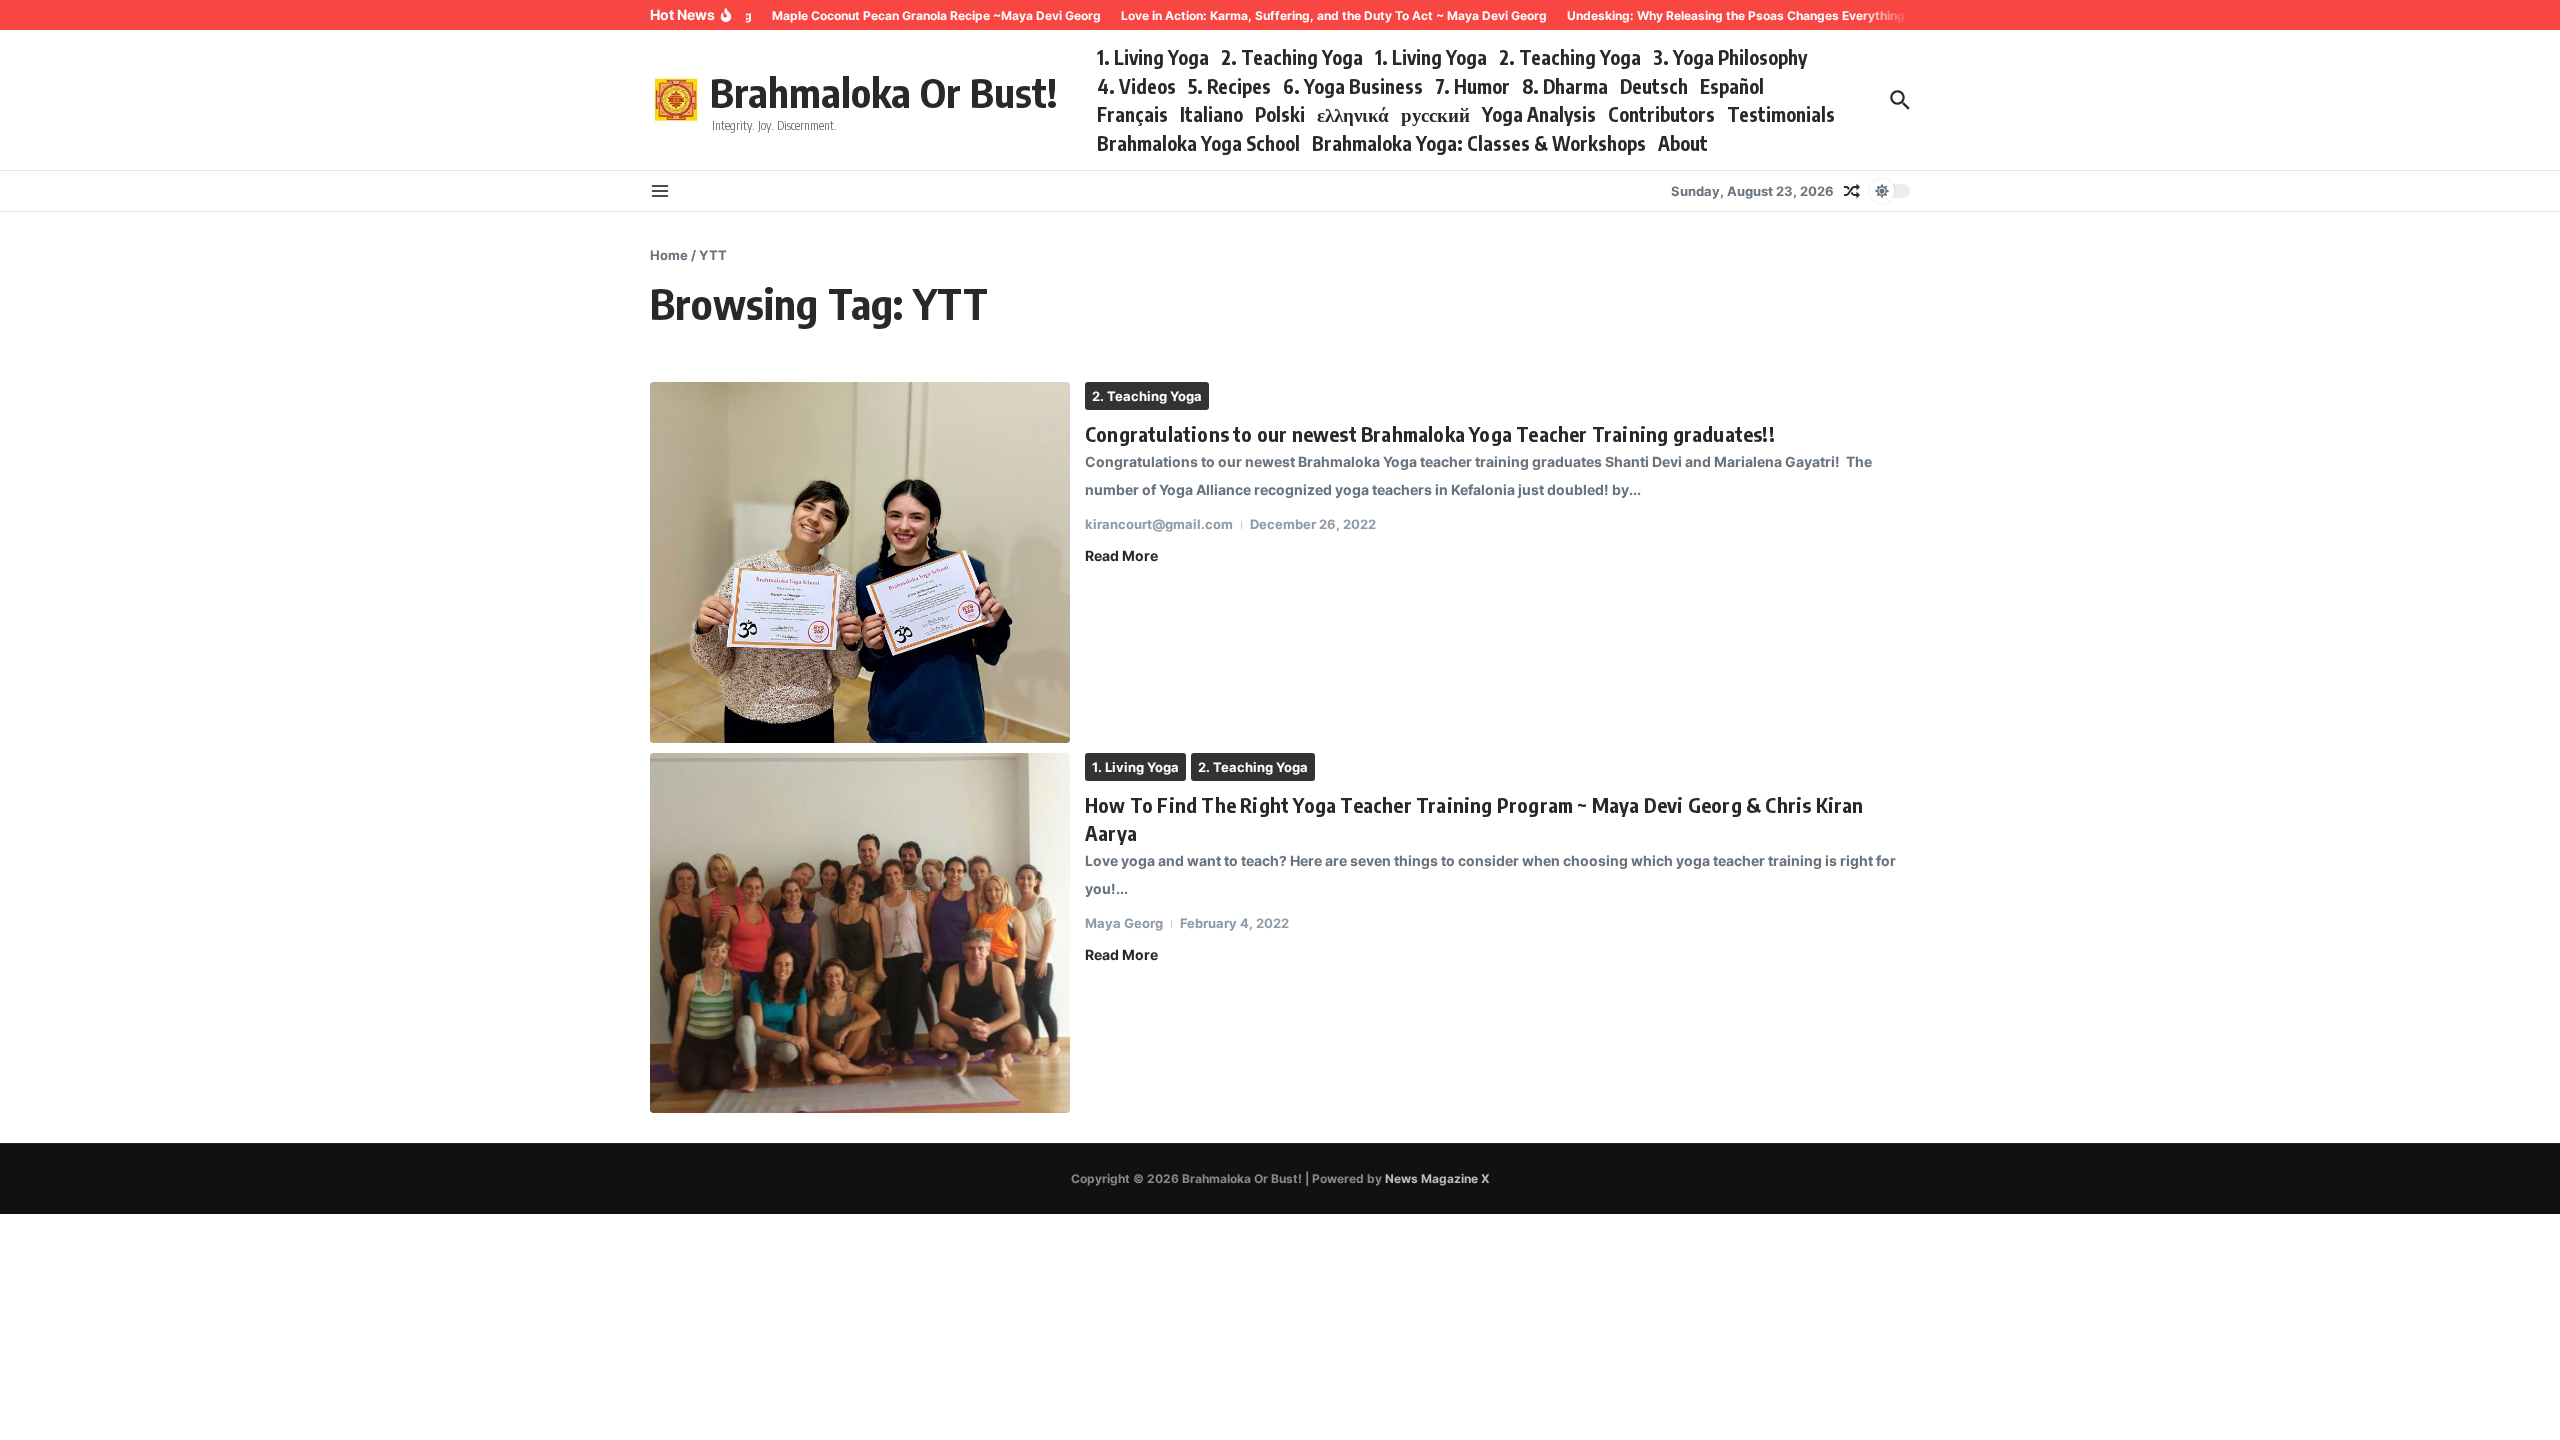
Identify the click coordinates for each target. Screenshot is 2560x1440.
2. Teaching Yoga (1292, 57)
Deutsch (1654, 86)
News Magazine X (1437, 1178)
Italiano (1211, 114)
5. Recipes (1229, 86)
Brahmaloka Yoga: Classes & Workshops (1479, 143)
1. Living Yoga (1153, 57)
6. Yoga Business (1353, 86)
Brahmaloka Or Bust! (883, 92)
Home (669, 255)
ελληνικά (1353, 114)
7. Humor (1472, 86)
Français (1132, 114)
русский (1435, 114)
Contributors (1661, 114)
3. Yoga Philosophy (1730, 57)
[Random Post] (1852, 191)
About (1683, 143)
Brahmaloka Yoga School (1198, 143)
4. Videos (1136, 86)
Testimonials (1781, 114)
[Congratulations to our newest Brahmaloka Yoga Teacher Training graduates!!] (860, 562)
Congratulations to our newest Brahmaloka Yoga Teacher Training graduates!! (1430, 433)
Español (1732, 86)
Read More (1121, 555)
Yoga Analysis (1539, 114)
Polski (1280, 114)
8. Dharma (1565, 86)
